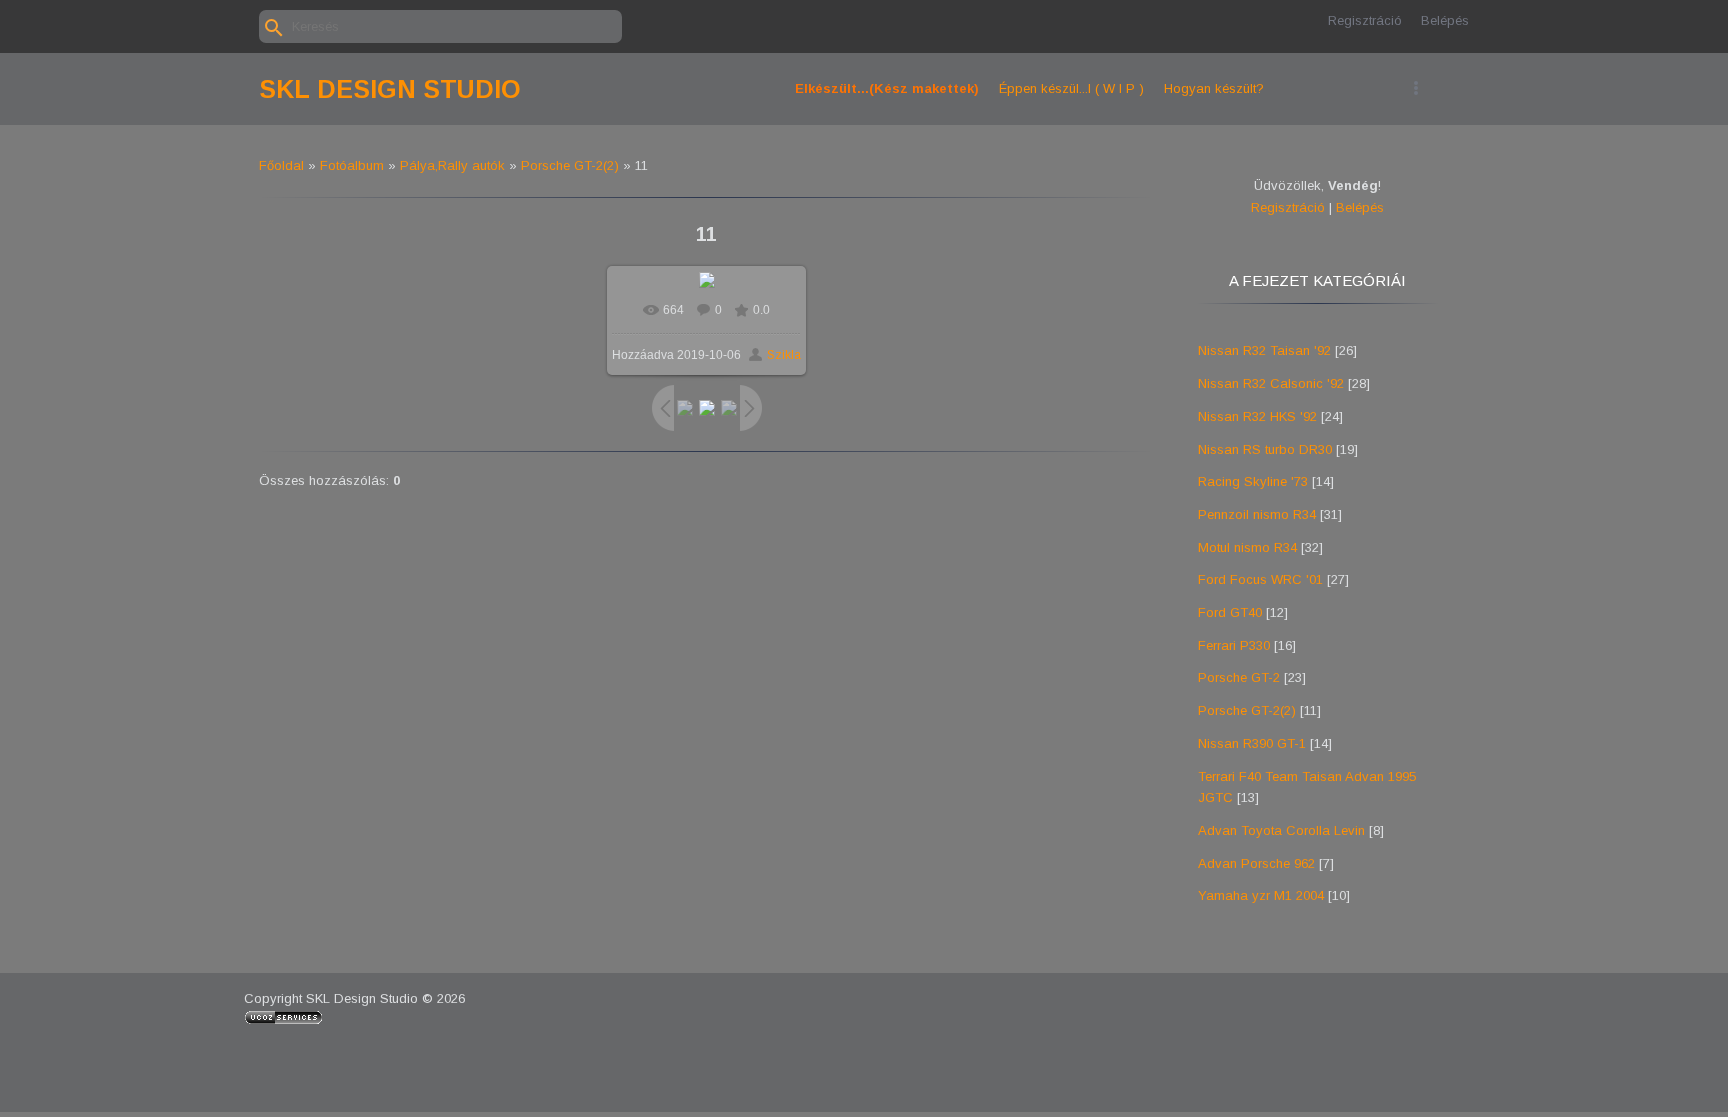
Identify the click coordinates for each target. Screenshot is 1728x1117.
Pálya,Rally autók (452, 165)
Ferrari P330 (1234, 645)
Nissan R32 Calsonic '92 (1271, 383)
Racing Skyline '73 (1253, 481)
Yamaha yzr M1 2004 (1261, 895)
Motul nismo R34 (1247, 547)
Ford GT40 (1230, 612)
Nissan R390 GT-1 (1252, 743)
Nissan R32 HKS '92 (1257, 416)
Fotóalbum (352, 165)
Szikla (784, 355)
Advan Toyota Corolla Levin (1281, 830)
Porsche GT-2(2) (570, 165)
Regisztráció (1365, 20)
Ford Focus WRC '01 (1260, 579)
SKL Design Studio (390, 89)
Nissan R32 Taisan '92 (1264, 350)
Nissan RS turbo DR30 (1265, 449)
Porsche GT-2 (1239, 677)
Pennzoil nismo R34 (1257, 514)
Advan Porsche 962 (1256, 863)
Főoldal (281, 165)
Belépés (1445, 20)
